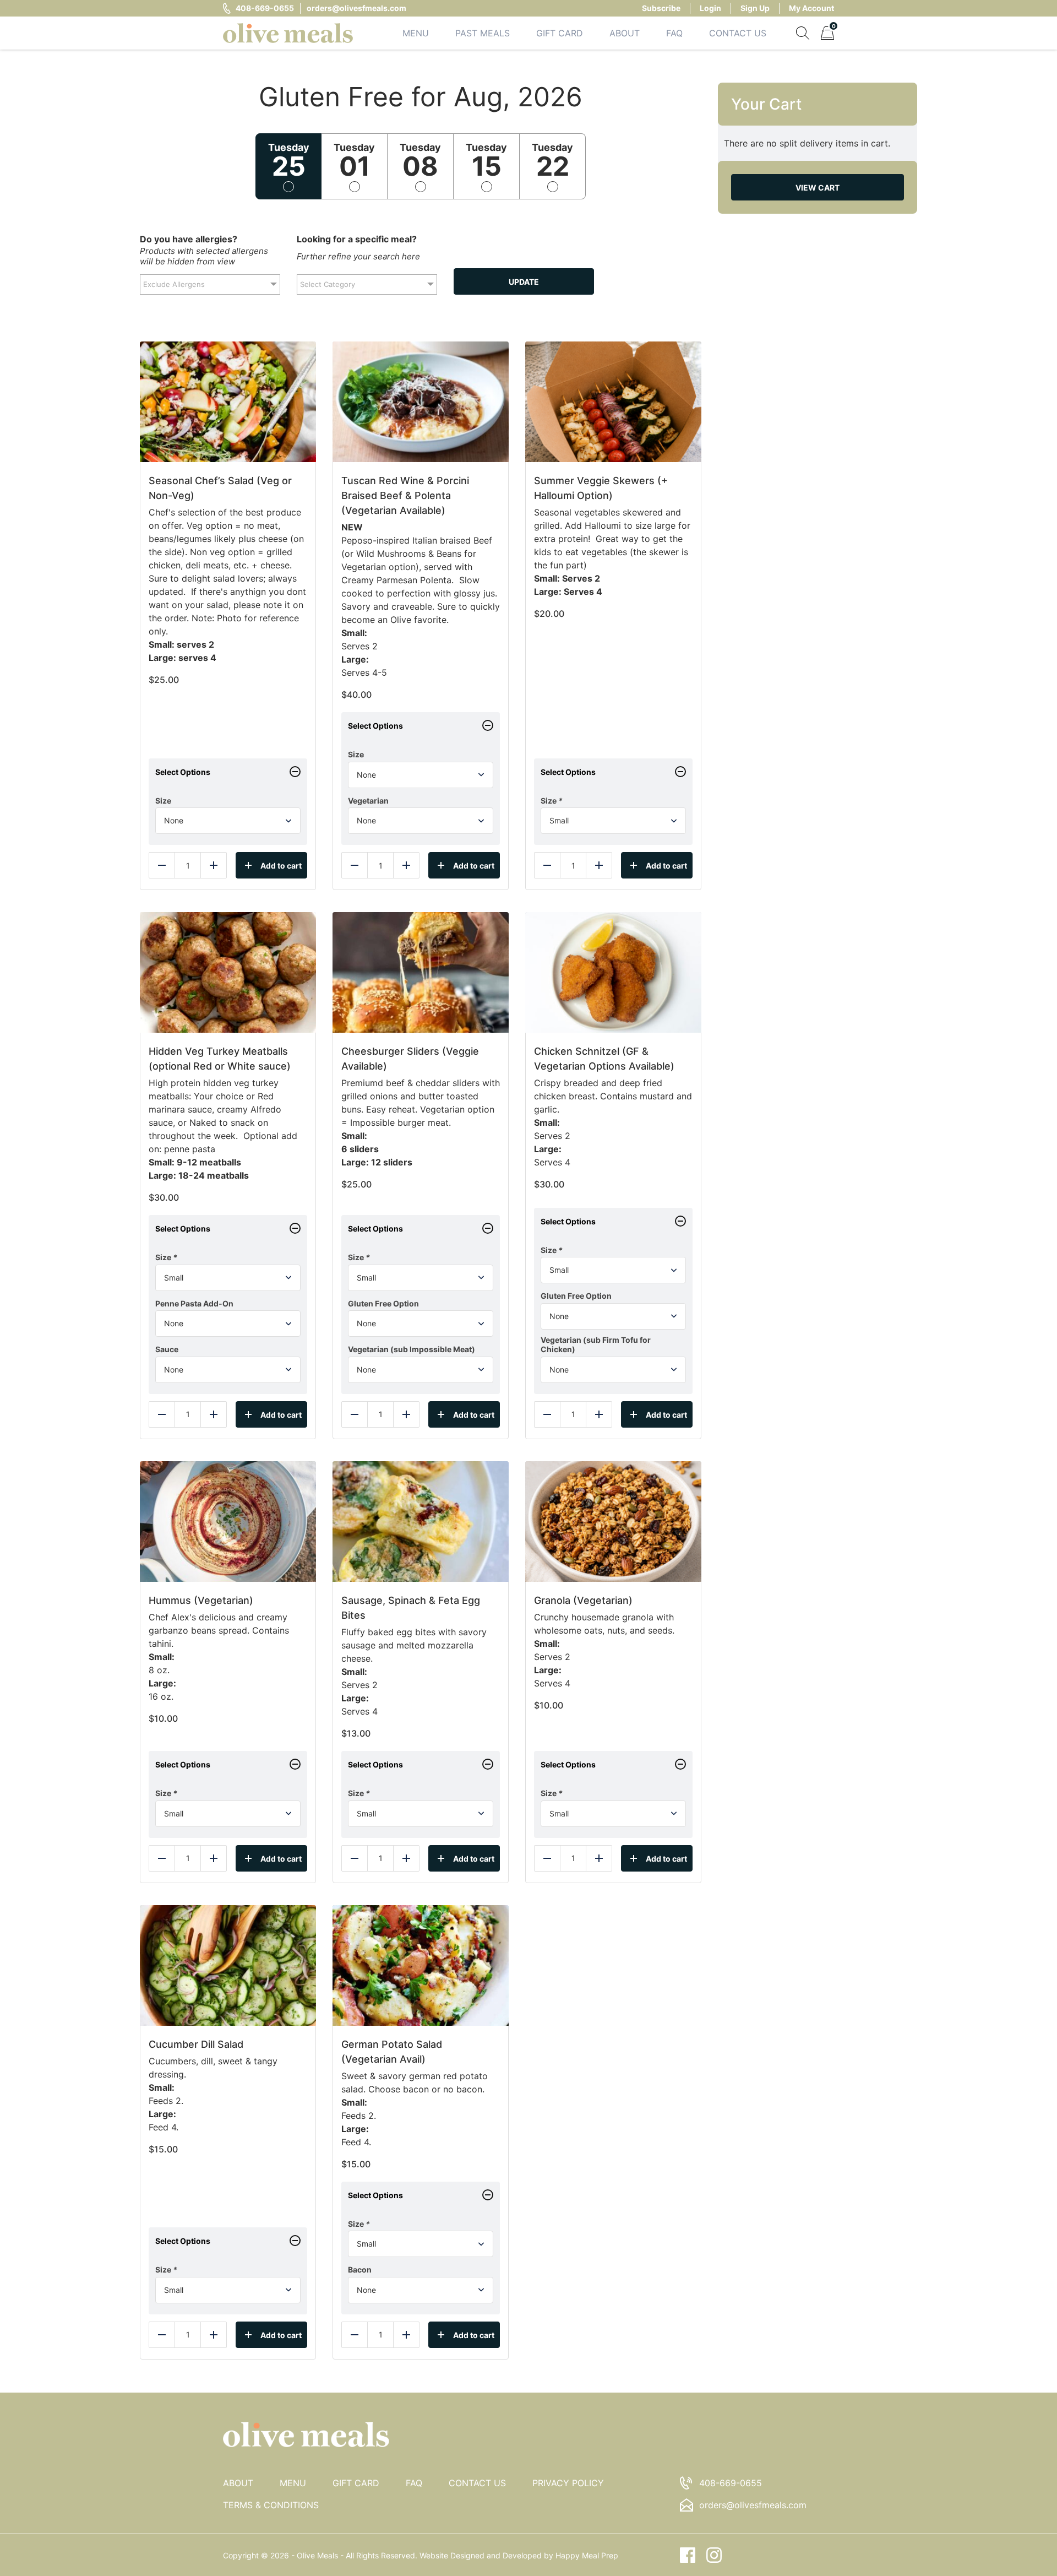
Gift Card (560, 33)
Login (710, 8)
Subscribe (661, 8)
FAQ (674, 33)
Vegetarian (368, 801)
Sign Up (755, 8)
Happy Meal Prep (587, 2555)
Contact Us (738, 33)
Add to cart (281, 866)
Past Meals (483, 33)
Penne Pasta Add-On (194, 1303)
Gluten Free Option (383, 1303)
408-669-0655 (265, 8)
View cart (818, 188)
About (625, 33)
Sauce (167, 1349)
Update (524, 282)
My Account (811, 8)
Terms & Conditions (271, 2505)
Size (163, 801)
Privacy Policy (568, 2483)
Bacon (360, 2269)
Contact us (477, 2483)
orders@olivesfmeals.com (356, 8)
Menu (416, 33)
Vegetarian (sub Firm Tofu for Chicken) (596, 1345)
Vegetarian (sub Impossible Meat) (412, 1349)
